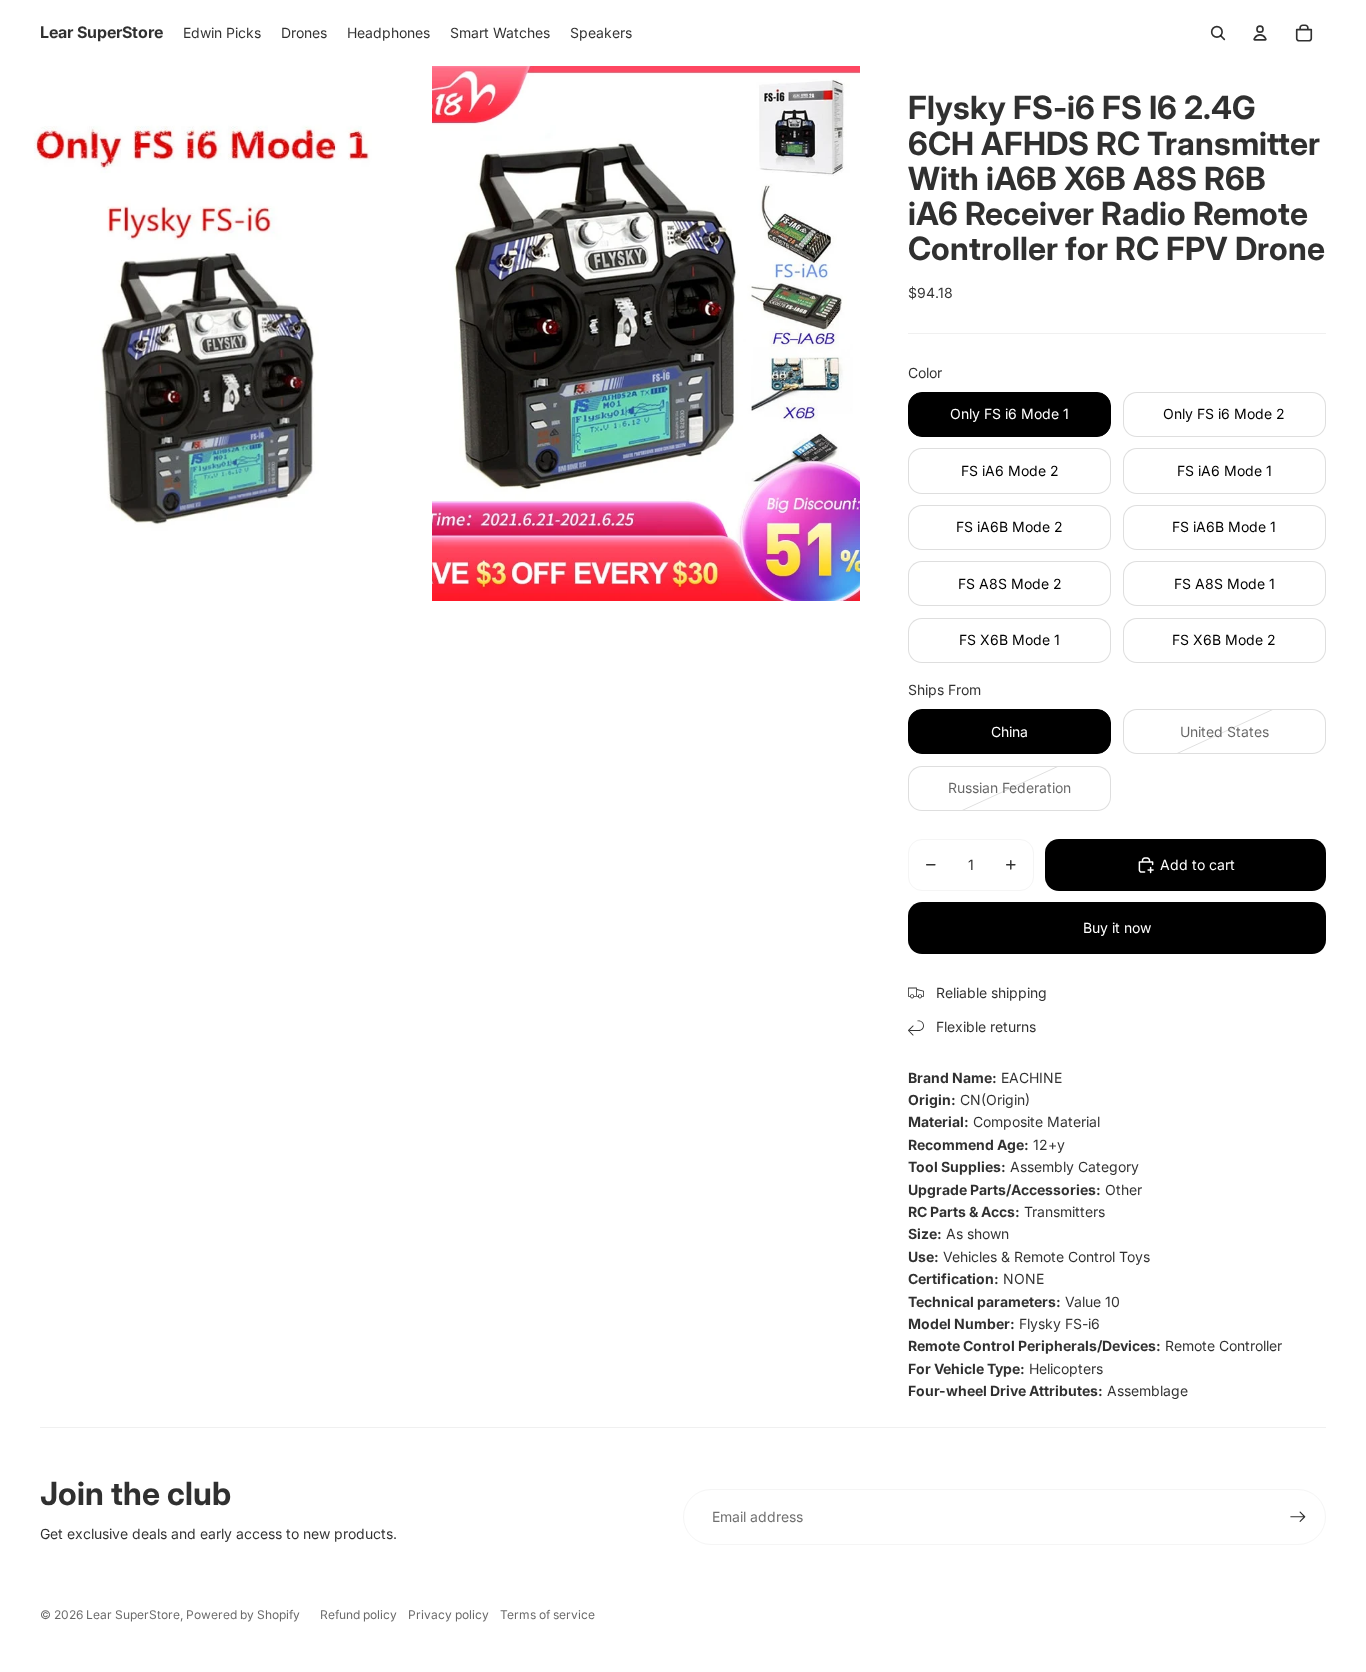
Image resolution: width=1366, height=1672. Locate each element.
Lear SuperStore (133, 1614)
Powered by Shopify (243, 1614)
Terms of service (547, 1614)
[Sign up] (1298, 1517)
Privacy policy (448, 1614)
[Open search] (1218, 33)
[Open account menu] (1260, 33)
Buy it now (1117, 927)
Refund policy (358, 1614)
